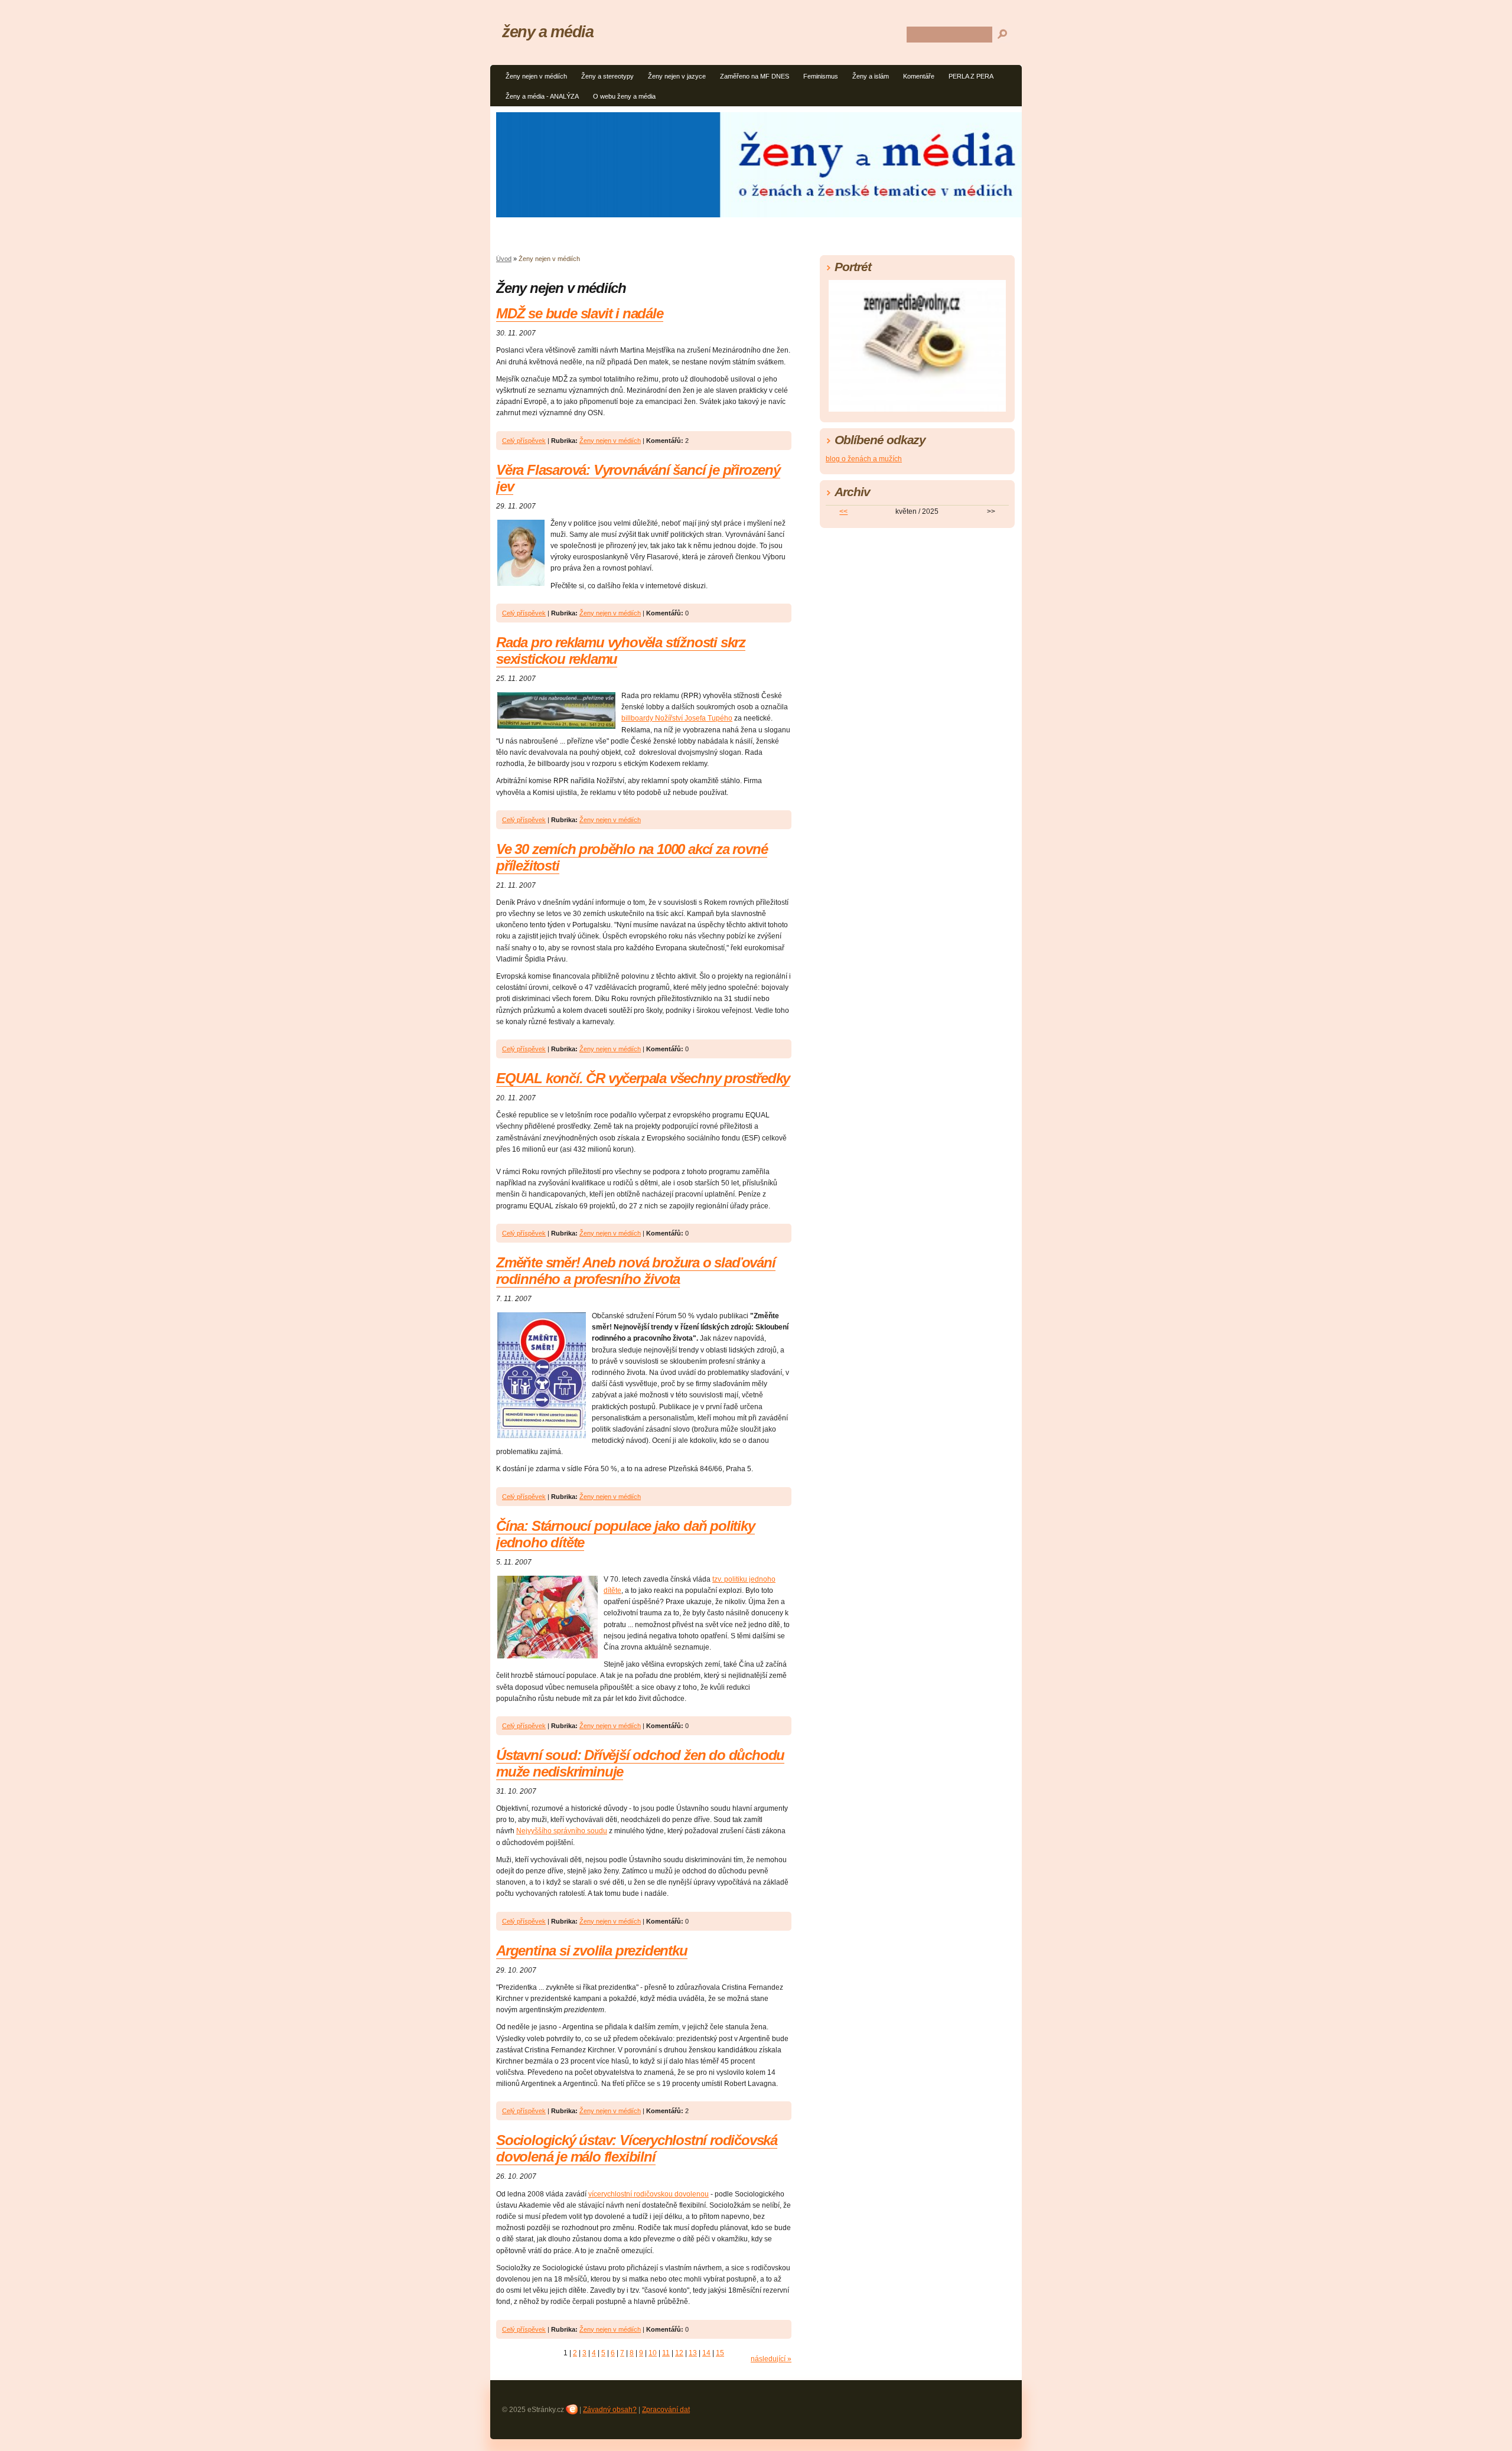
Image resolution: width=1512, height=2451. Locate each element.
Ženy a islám (871, 76)
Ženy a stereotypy (607, 76)
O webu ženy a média (624, 96)
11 (666, 2353)
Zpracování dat (666, 2410)
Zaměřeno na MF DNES (755, 76)
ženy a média (548, 32)
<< (843, 511)
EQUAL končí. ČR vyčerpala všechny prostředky (643, 1078)
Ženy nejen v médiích (536, 76)
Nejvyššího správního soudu (562, 1831)
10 (653, 2353)
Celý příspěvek (524, 441)
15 (720, 2353)
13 (693, 2353)
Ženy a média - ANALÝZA (542, 96)
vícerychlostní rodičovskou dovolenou (649, 2194)
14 (706, 2353)
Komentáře (919, 76)
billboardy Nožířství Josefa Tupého (677, 718)
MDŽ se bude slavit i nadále (580, 313)
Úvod (504, 259)
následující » (771, 2359)
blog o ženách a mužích (864, 459)
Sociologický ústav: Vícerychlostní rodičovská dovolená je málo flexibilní (637, 2148)
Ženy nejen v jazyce (677, 76)
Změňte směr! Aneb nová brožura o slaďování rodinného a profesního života (636, 1271)
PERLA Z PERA (971, 76)
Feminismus (821, 76)
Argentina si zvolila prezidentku (592, 1950)
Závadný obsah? (610, 2410)
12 (679, 2353)
